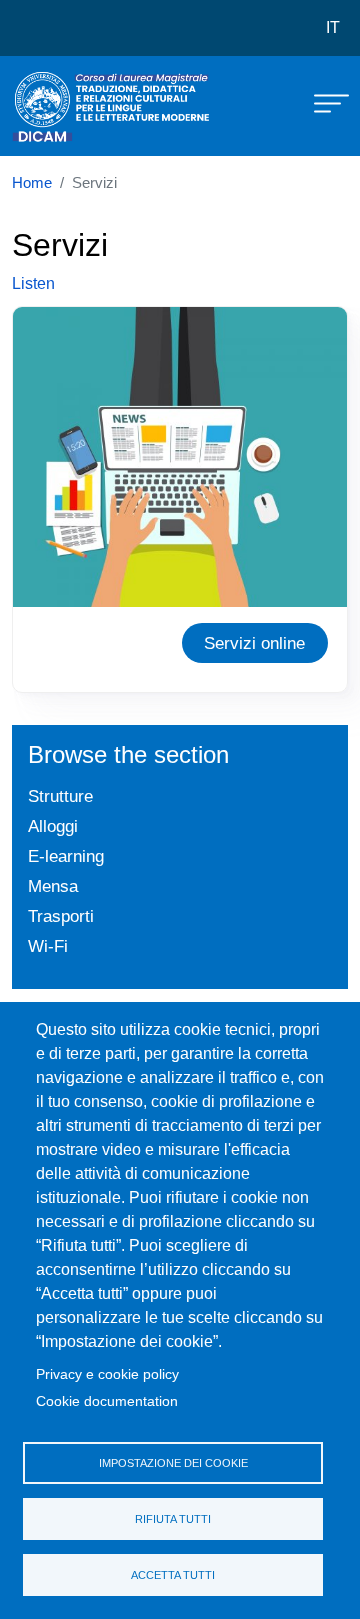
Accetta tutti (173, 1575)
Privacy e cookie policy (107, 1374)
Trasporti (61, 916)
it (333, 27)
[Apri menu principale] (322, 102)
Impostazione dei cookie (173, 1463)
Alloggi (53, 826)
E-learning (66, 856)
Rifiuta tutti (173, 1519)
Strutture (60, 796)
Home (32, 183)
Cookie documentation (107, 1401)
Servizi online (254, 643)
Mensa (53, 886)
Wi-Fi (48, 946)
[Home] (62, 106)
